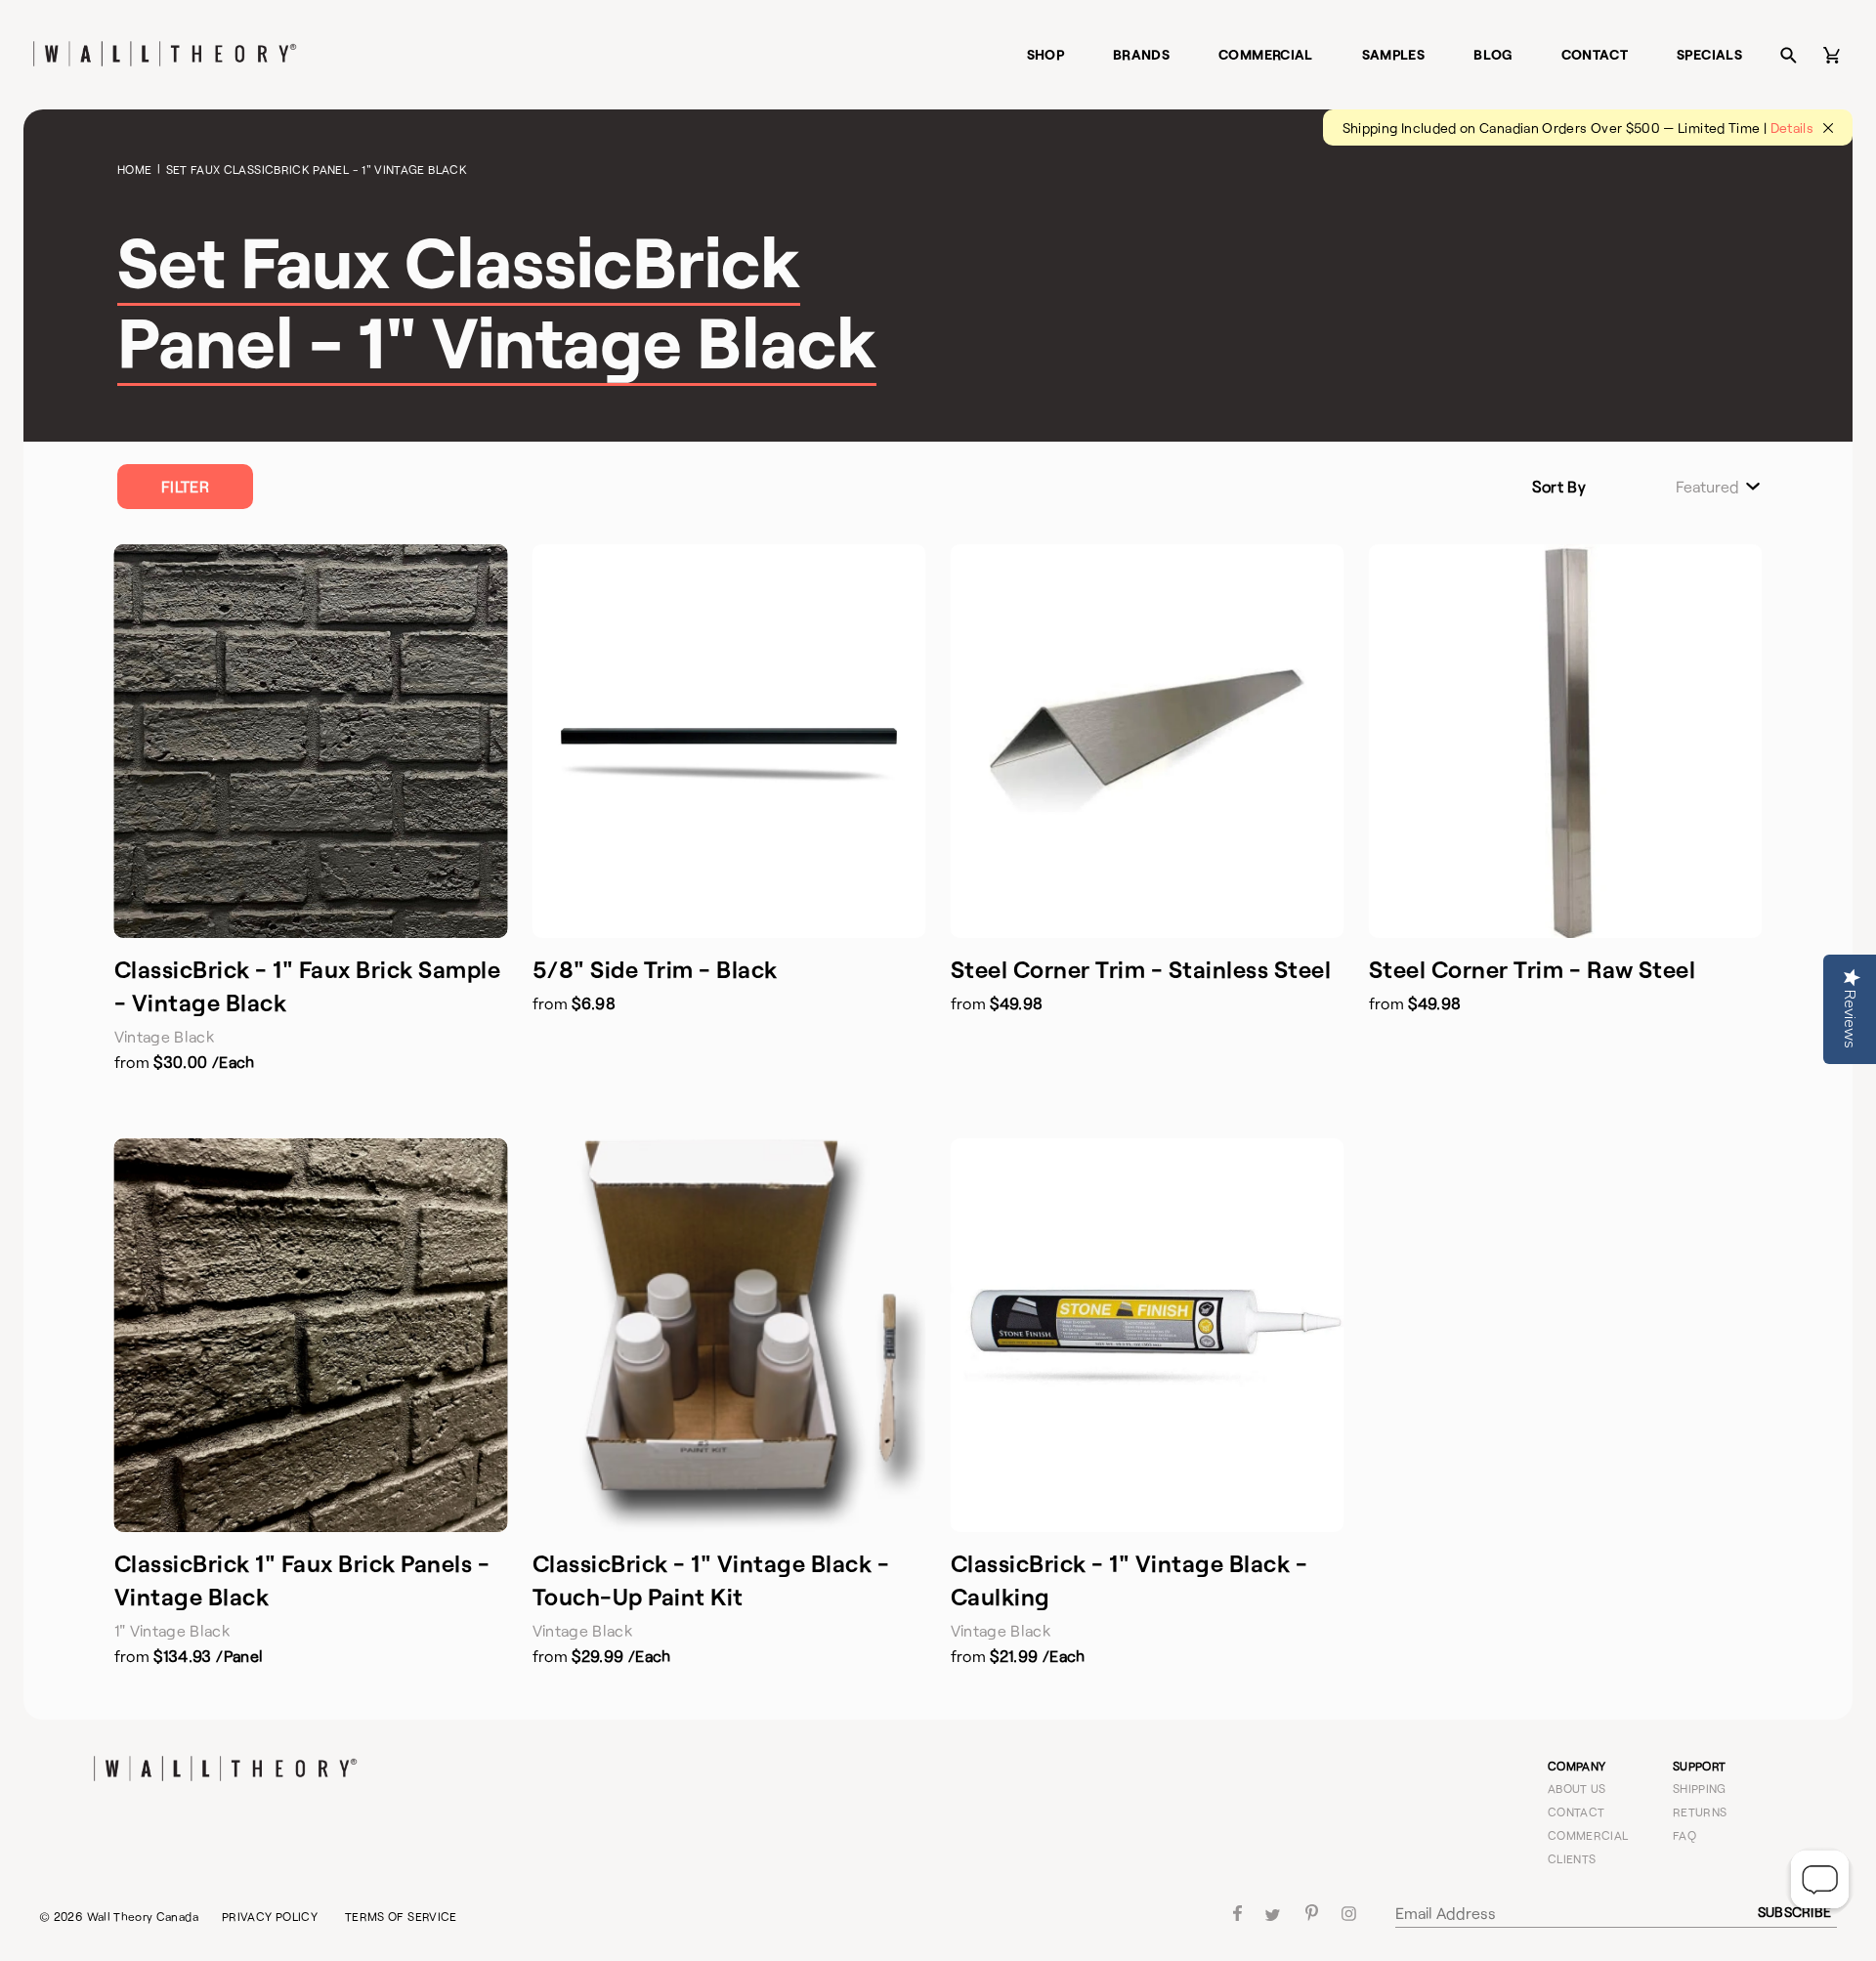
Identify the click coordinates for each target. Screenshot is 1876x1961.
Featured (1707, 487)
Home (134, 169)
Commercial (1266, 54)
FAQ (1684, 1835)
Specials (1709, 54)
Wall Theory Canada (143, 1916)
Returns (1700, 1812)
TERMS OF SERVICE (401, 1916)
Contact (1595, 54)
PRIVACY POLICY (270, 1916)
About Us (1577, 1788)
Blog (1492, 54)
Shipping (1700, 1788)
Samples (1394, 54)
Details (1792, 128)
